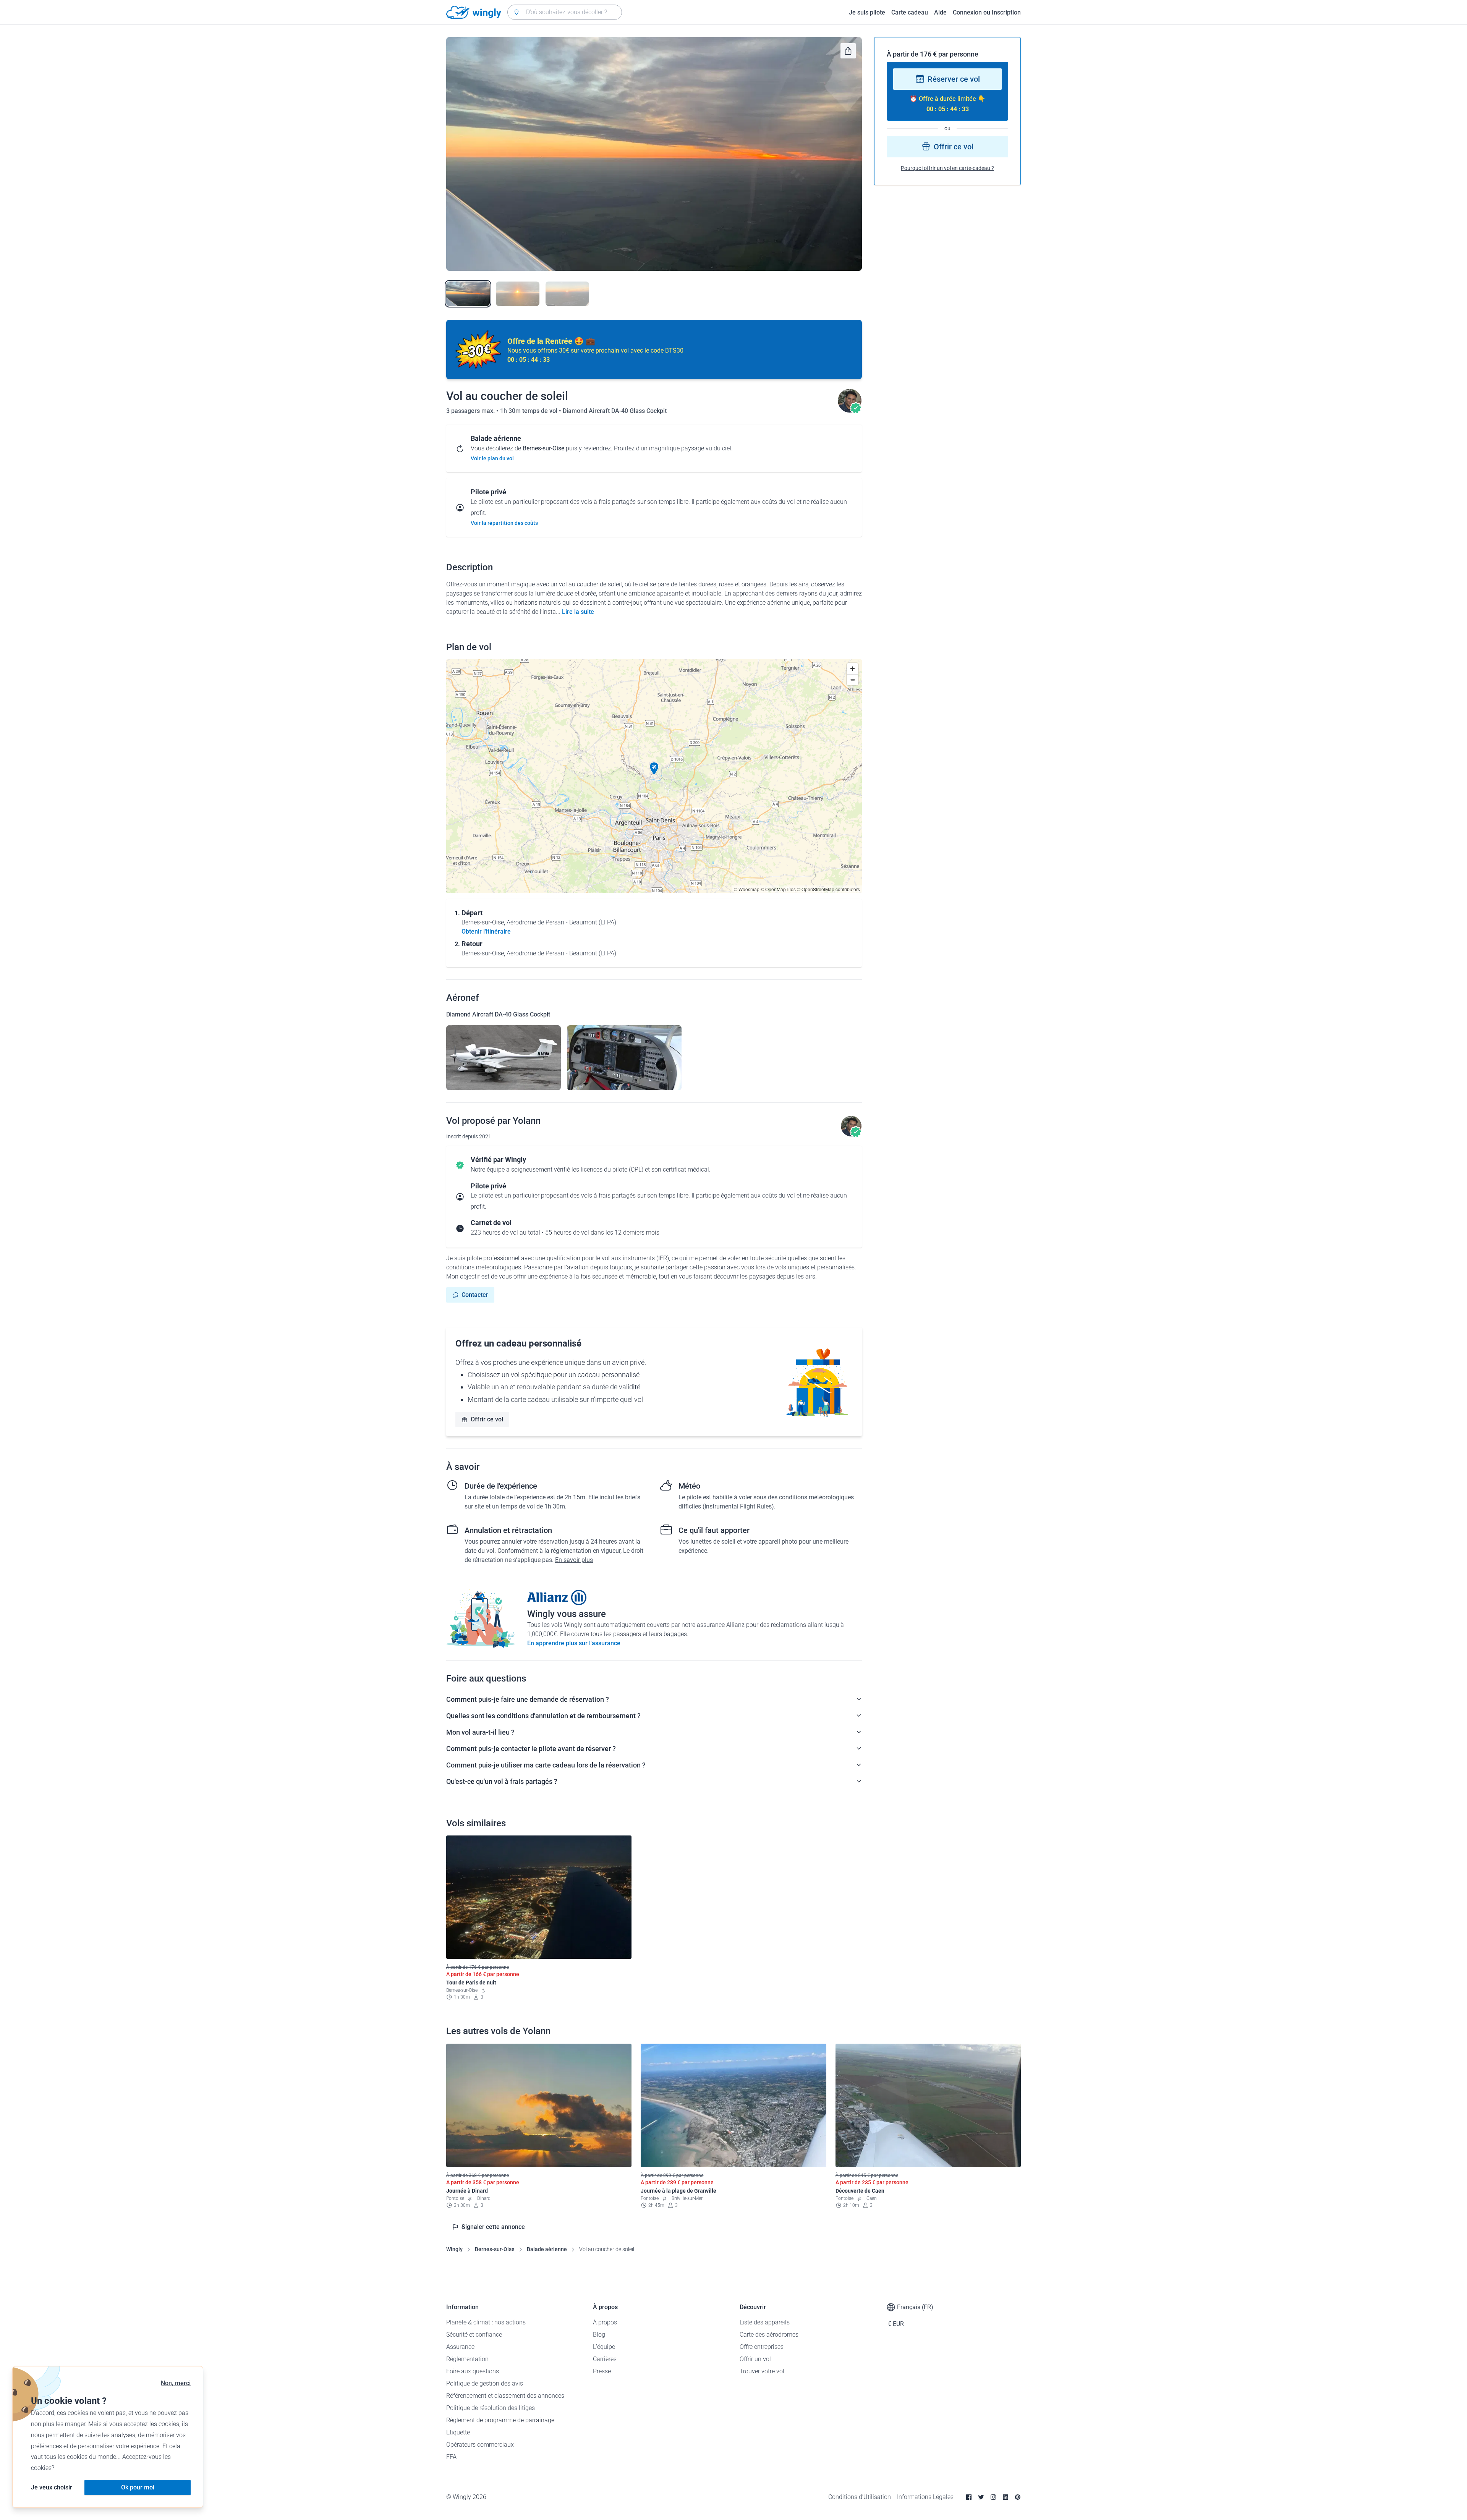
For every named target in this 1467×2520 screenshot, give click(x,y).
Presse (602, 2371)
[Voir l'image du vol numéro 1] (468, 294)
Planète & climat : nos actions (486, 2322)
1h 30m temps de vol (529, 411)
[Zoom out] (853, 680)
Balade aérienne (547, 2249)
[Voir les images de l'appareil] (504, 1058)
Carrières (605, 2359)
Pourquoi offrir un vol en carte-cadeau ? (947, 168)
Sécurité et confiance (474, 2335)
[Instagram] (993, 2497)
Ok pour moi (138, 2487)
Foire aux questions (473, 2371)
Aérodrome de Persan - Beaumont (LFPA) (561, 922)
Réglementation (467, 2359)
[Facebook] (969, 2497)
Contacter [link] (475, 1295)
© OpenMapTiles (778, 889)
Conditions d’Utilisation (860, 2497)
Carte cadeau (910, 12)
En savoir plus (574, 1560)
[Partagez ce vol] (848, 51)
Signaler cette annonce (493, 2227)
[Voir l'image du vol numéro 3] (567, 294)
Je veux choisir (52, 2487)
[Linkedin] (1006, 2497)
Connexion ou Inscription (987, 12)
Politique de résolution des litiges (491, 2408)
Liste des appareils (765, 2322)
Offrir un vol (755, 2359)
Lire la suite (578, 612)
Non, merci (176, 2383)
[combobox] (565, 12)
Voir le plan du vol (492, 458)
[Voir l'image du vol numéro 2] (518, 294)
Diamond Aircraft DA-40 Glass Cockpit (615, 411)
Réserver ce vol (954, 79)
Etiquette (458, 2432)
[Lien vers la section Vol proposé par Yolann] (850, 411)
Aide (940, 12)
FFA (451, 2457)
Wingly (454, 2249)
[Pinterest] (1018, 2497)
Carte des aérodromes (769, 2335)
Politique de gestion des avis (485, 2383)
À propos (605, 2322)
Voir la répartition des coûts (504, 523)
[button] (654, 769)
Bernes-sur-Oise (495, 2249)
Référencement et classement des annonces (505, 2396)
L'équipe (604, 2347)
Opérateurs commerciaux (480, 2445)
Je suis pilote (867, 12)
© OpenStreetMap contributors (828, 889)
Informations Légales (925, 2497)
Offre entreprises (762, 2347)
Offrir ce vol (487, 1419)
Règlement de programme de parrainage (500, 2420)
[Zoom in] (853, 669)
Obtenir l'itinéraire (486, 931)
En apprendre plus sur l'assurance (574, 1643)
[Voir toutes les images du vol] (654, 154)
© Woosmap (747, 889)
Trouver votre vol (762, 2371)
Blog (599, 2335)
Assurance (460, 2347)
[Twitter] (981, 2497)
